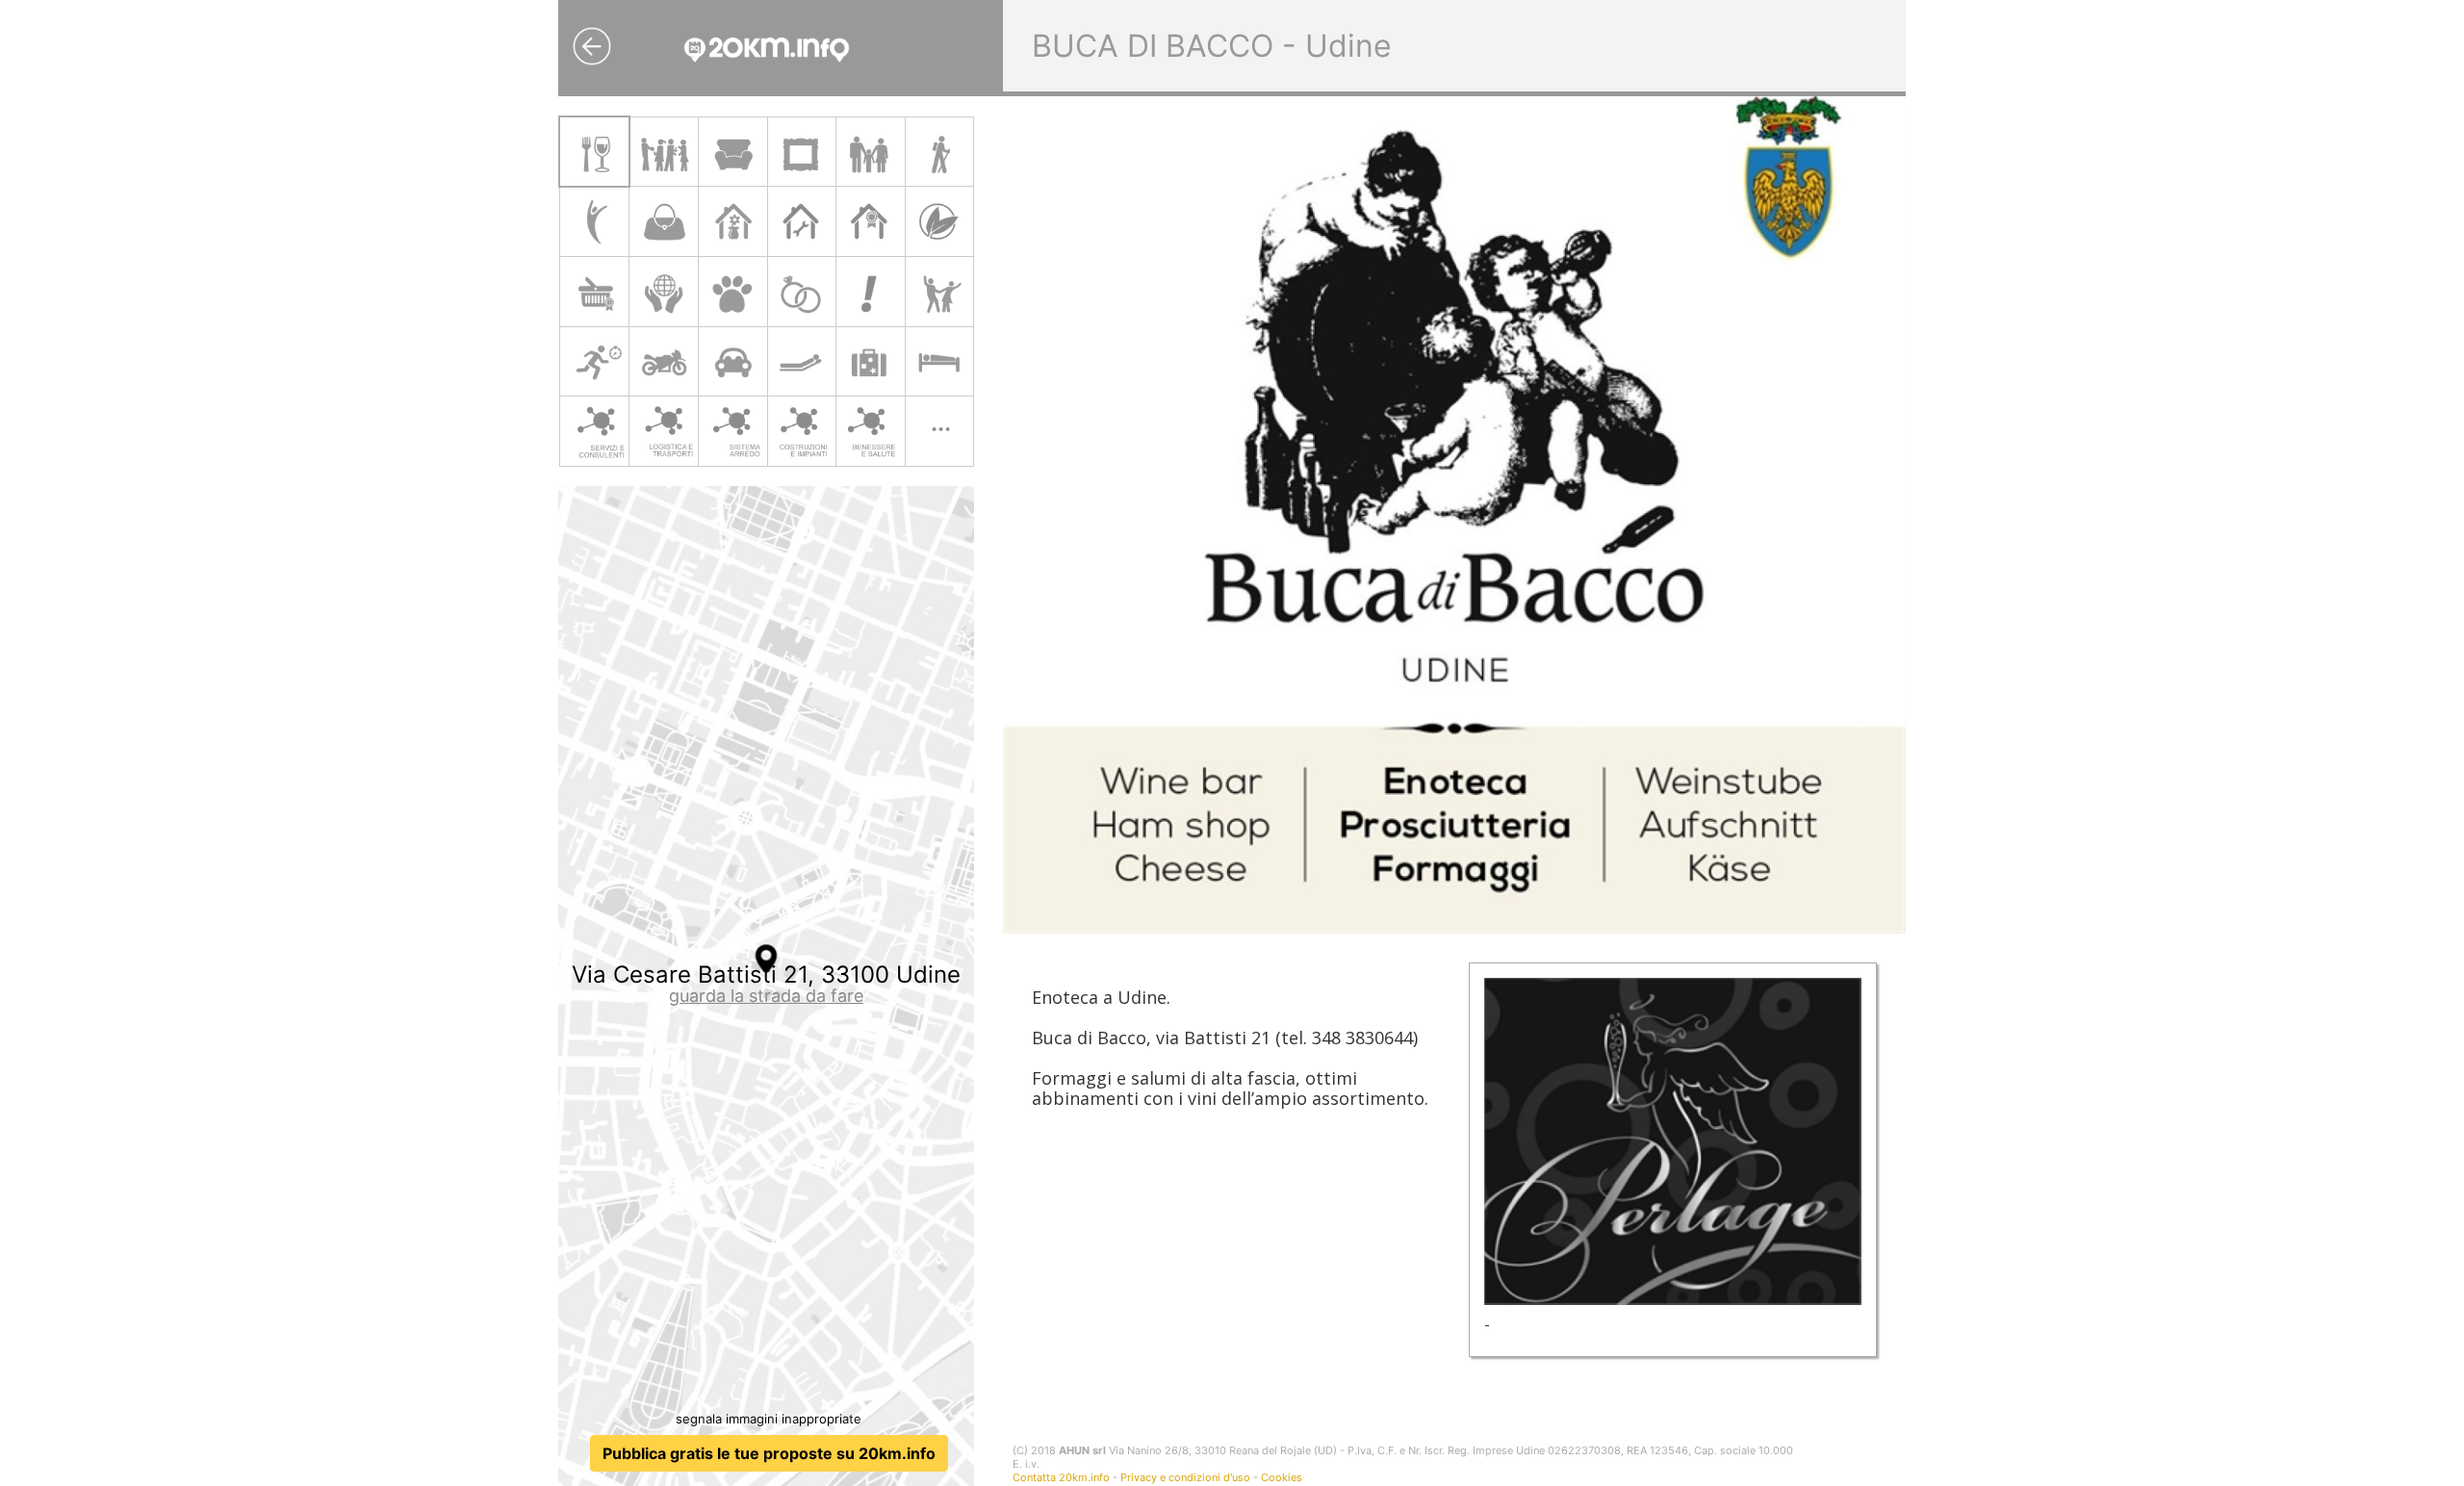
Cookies (1282, 1477)
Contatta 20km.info (1061, 1477)
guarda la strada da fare (766, 996)
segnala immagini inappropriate (769, 1419)
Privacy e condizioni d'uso (1185, 1477)
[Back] (592, 46)
